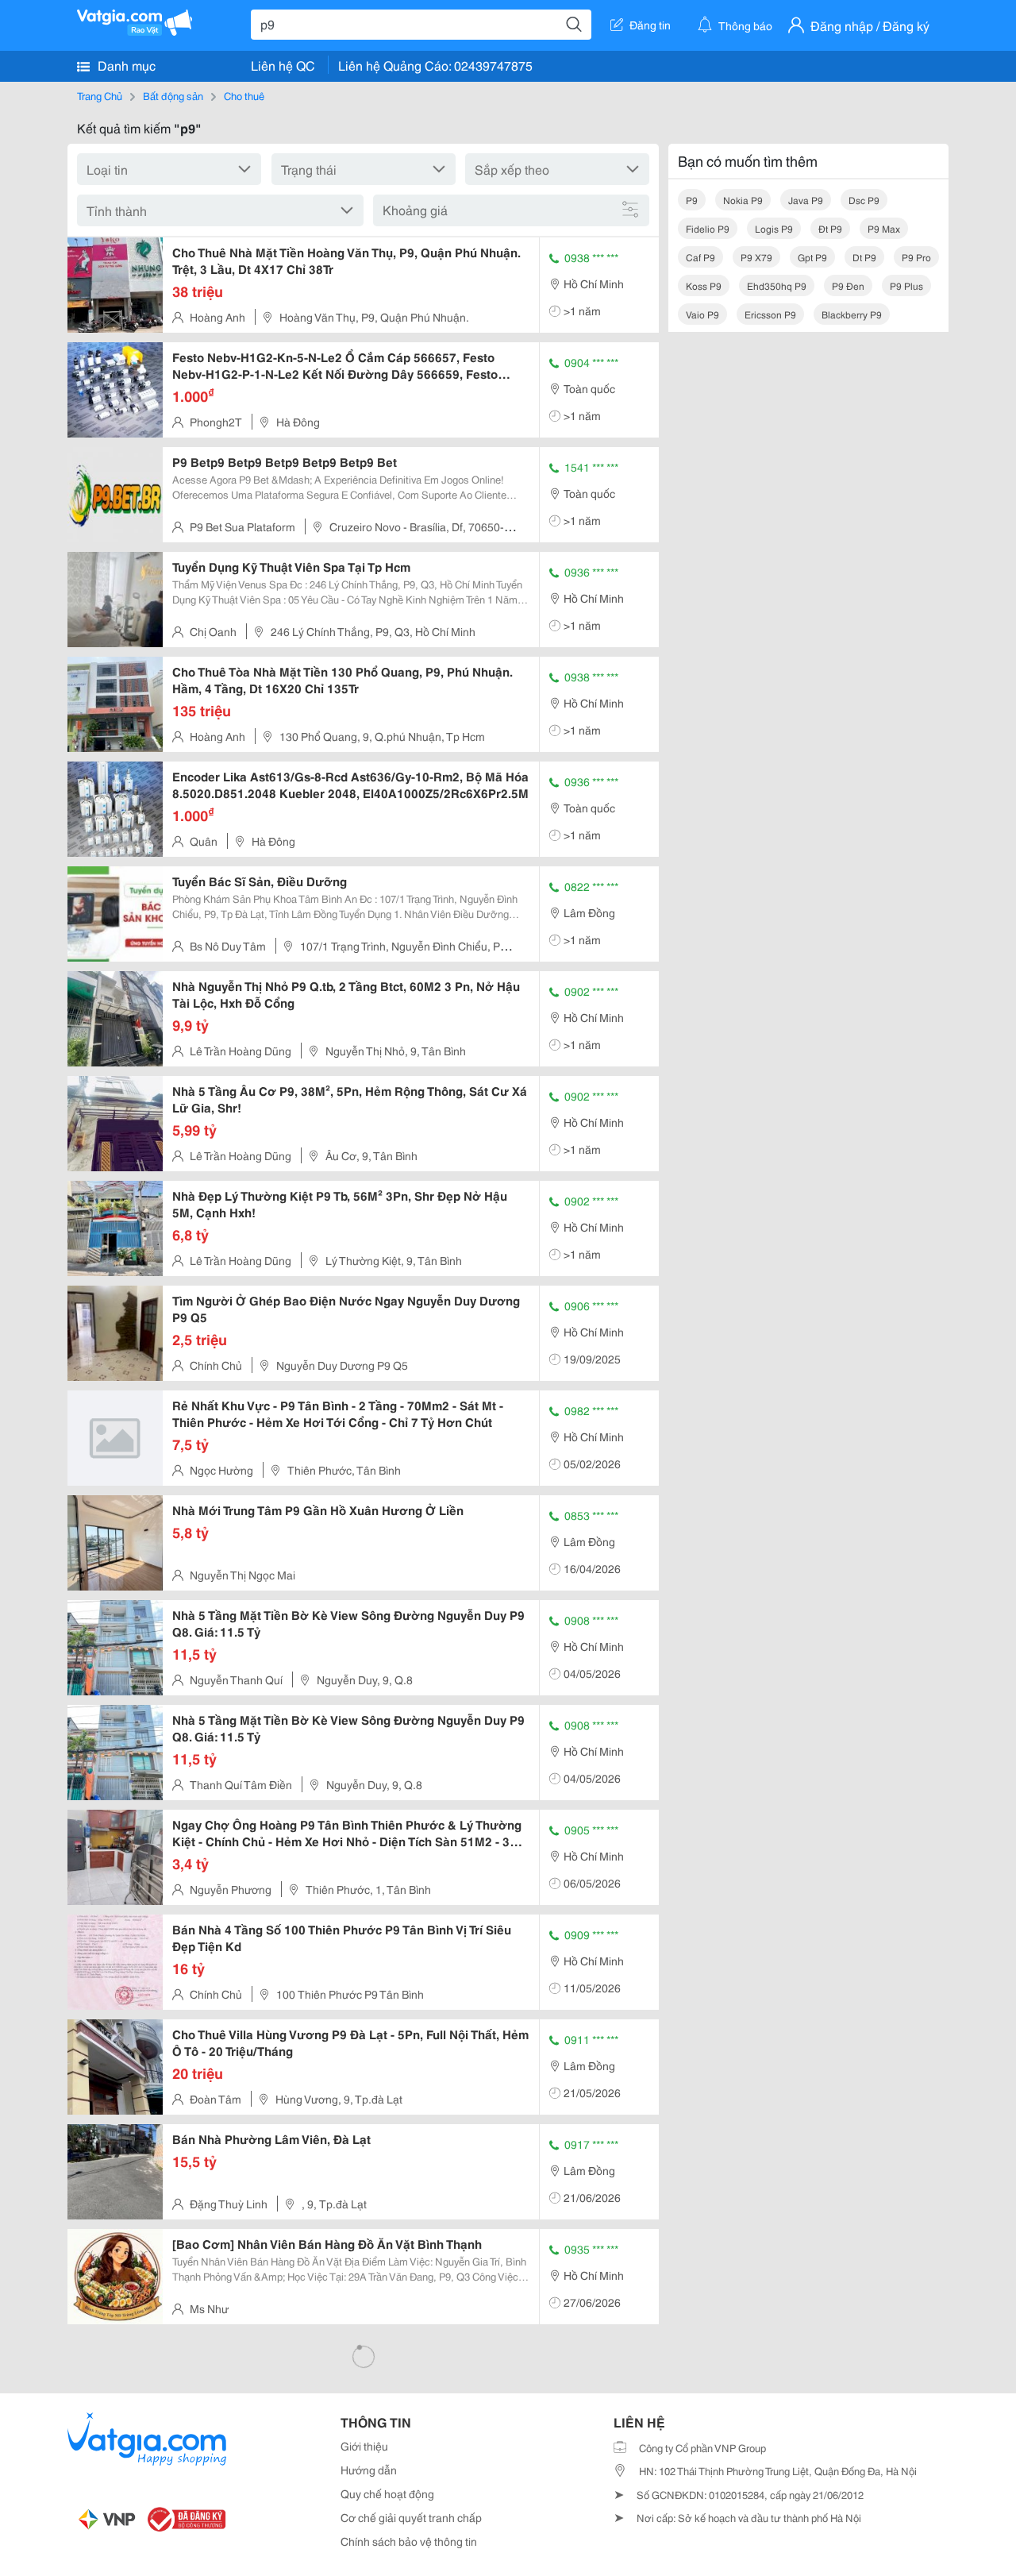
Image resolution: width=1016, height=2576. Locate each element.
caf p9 (700, 257)
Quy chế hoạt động (387, 2493)
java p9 (806, 200)
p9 (692, 200)
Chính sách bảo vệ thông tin (409, 2541)
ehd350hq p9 (777, 285)
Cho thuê (244, 95)
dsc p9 (864, 200)
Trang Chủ (100, 95)
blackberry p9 (852, 314)
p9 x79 (756, 257)
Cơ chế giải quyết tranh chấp (411, 2517)
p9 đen (848, 285)
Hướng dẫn (369, 2470)
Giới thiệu (364, 2446)
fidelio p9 (708, 228)
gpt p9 (812, 257)
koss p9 (704, 285)
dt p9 (864, 257)
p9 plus (906, 285)
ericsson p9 (770, 314)
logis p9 (774, 228)
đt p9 (830, 228)
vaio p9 (702, 314)
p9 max (884, 228)
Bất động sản (173, 95)
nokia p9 (743, 200)
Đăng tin (650, 25)
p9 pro (916, 257)
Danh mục (125, 65)
